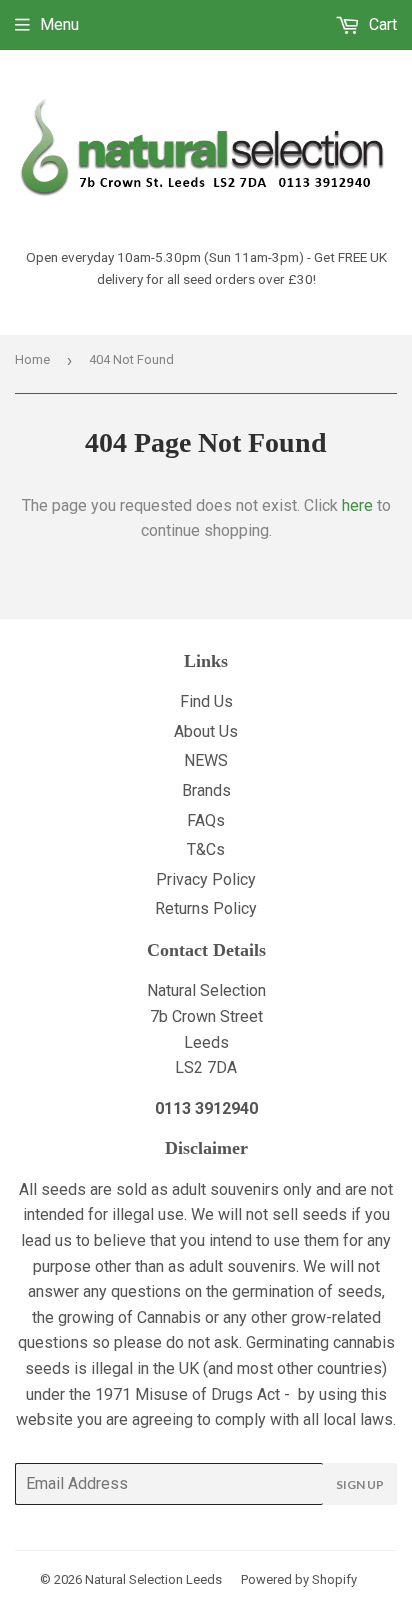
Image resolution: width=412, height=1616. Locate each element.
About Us (206, 731)
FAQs (206, 820)
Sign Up (360, 1484)
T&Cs (206, 849)
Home (32, 359)
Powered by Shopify (299, 1579)
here (357, 505)
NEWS (206, 760)
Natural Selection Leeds (153, 1579)
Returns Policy (206, 908)
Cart (381, 24)
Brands (206, 790)
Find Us (206, 701)
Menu (59, 24)
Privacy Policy (206, 879)
